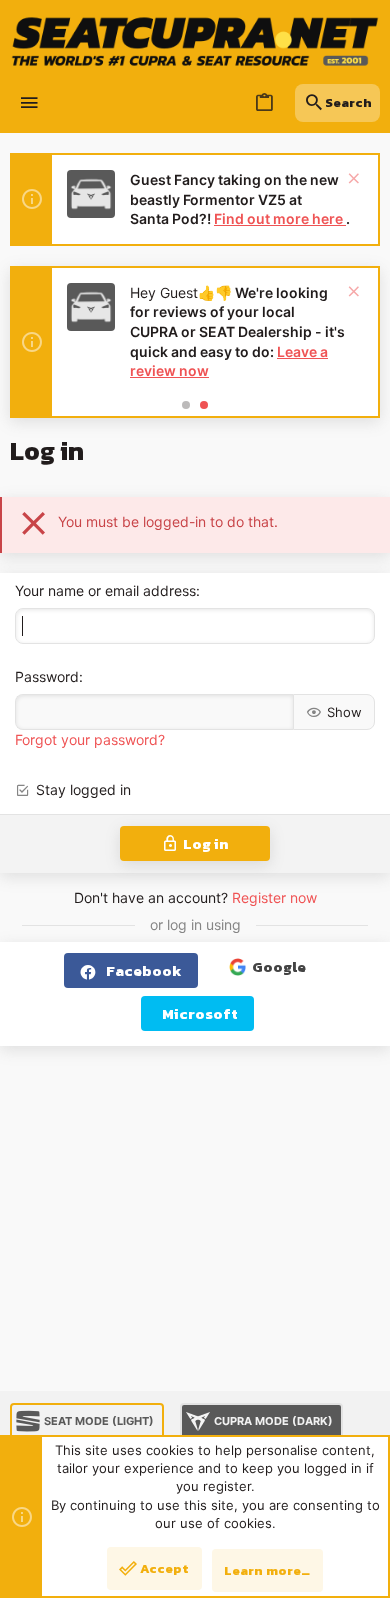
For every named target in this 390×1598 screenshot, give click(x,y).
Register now (274, 897)
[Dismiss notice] (351, 180)
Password (47, 676)
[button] (29, 103)
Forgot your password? (90, 739)
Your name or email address (105, 590)
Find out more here (280, 218)
